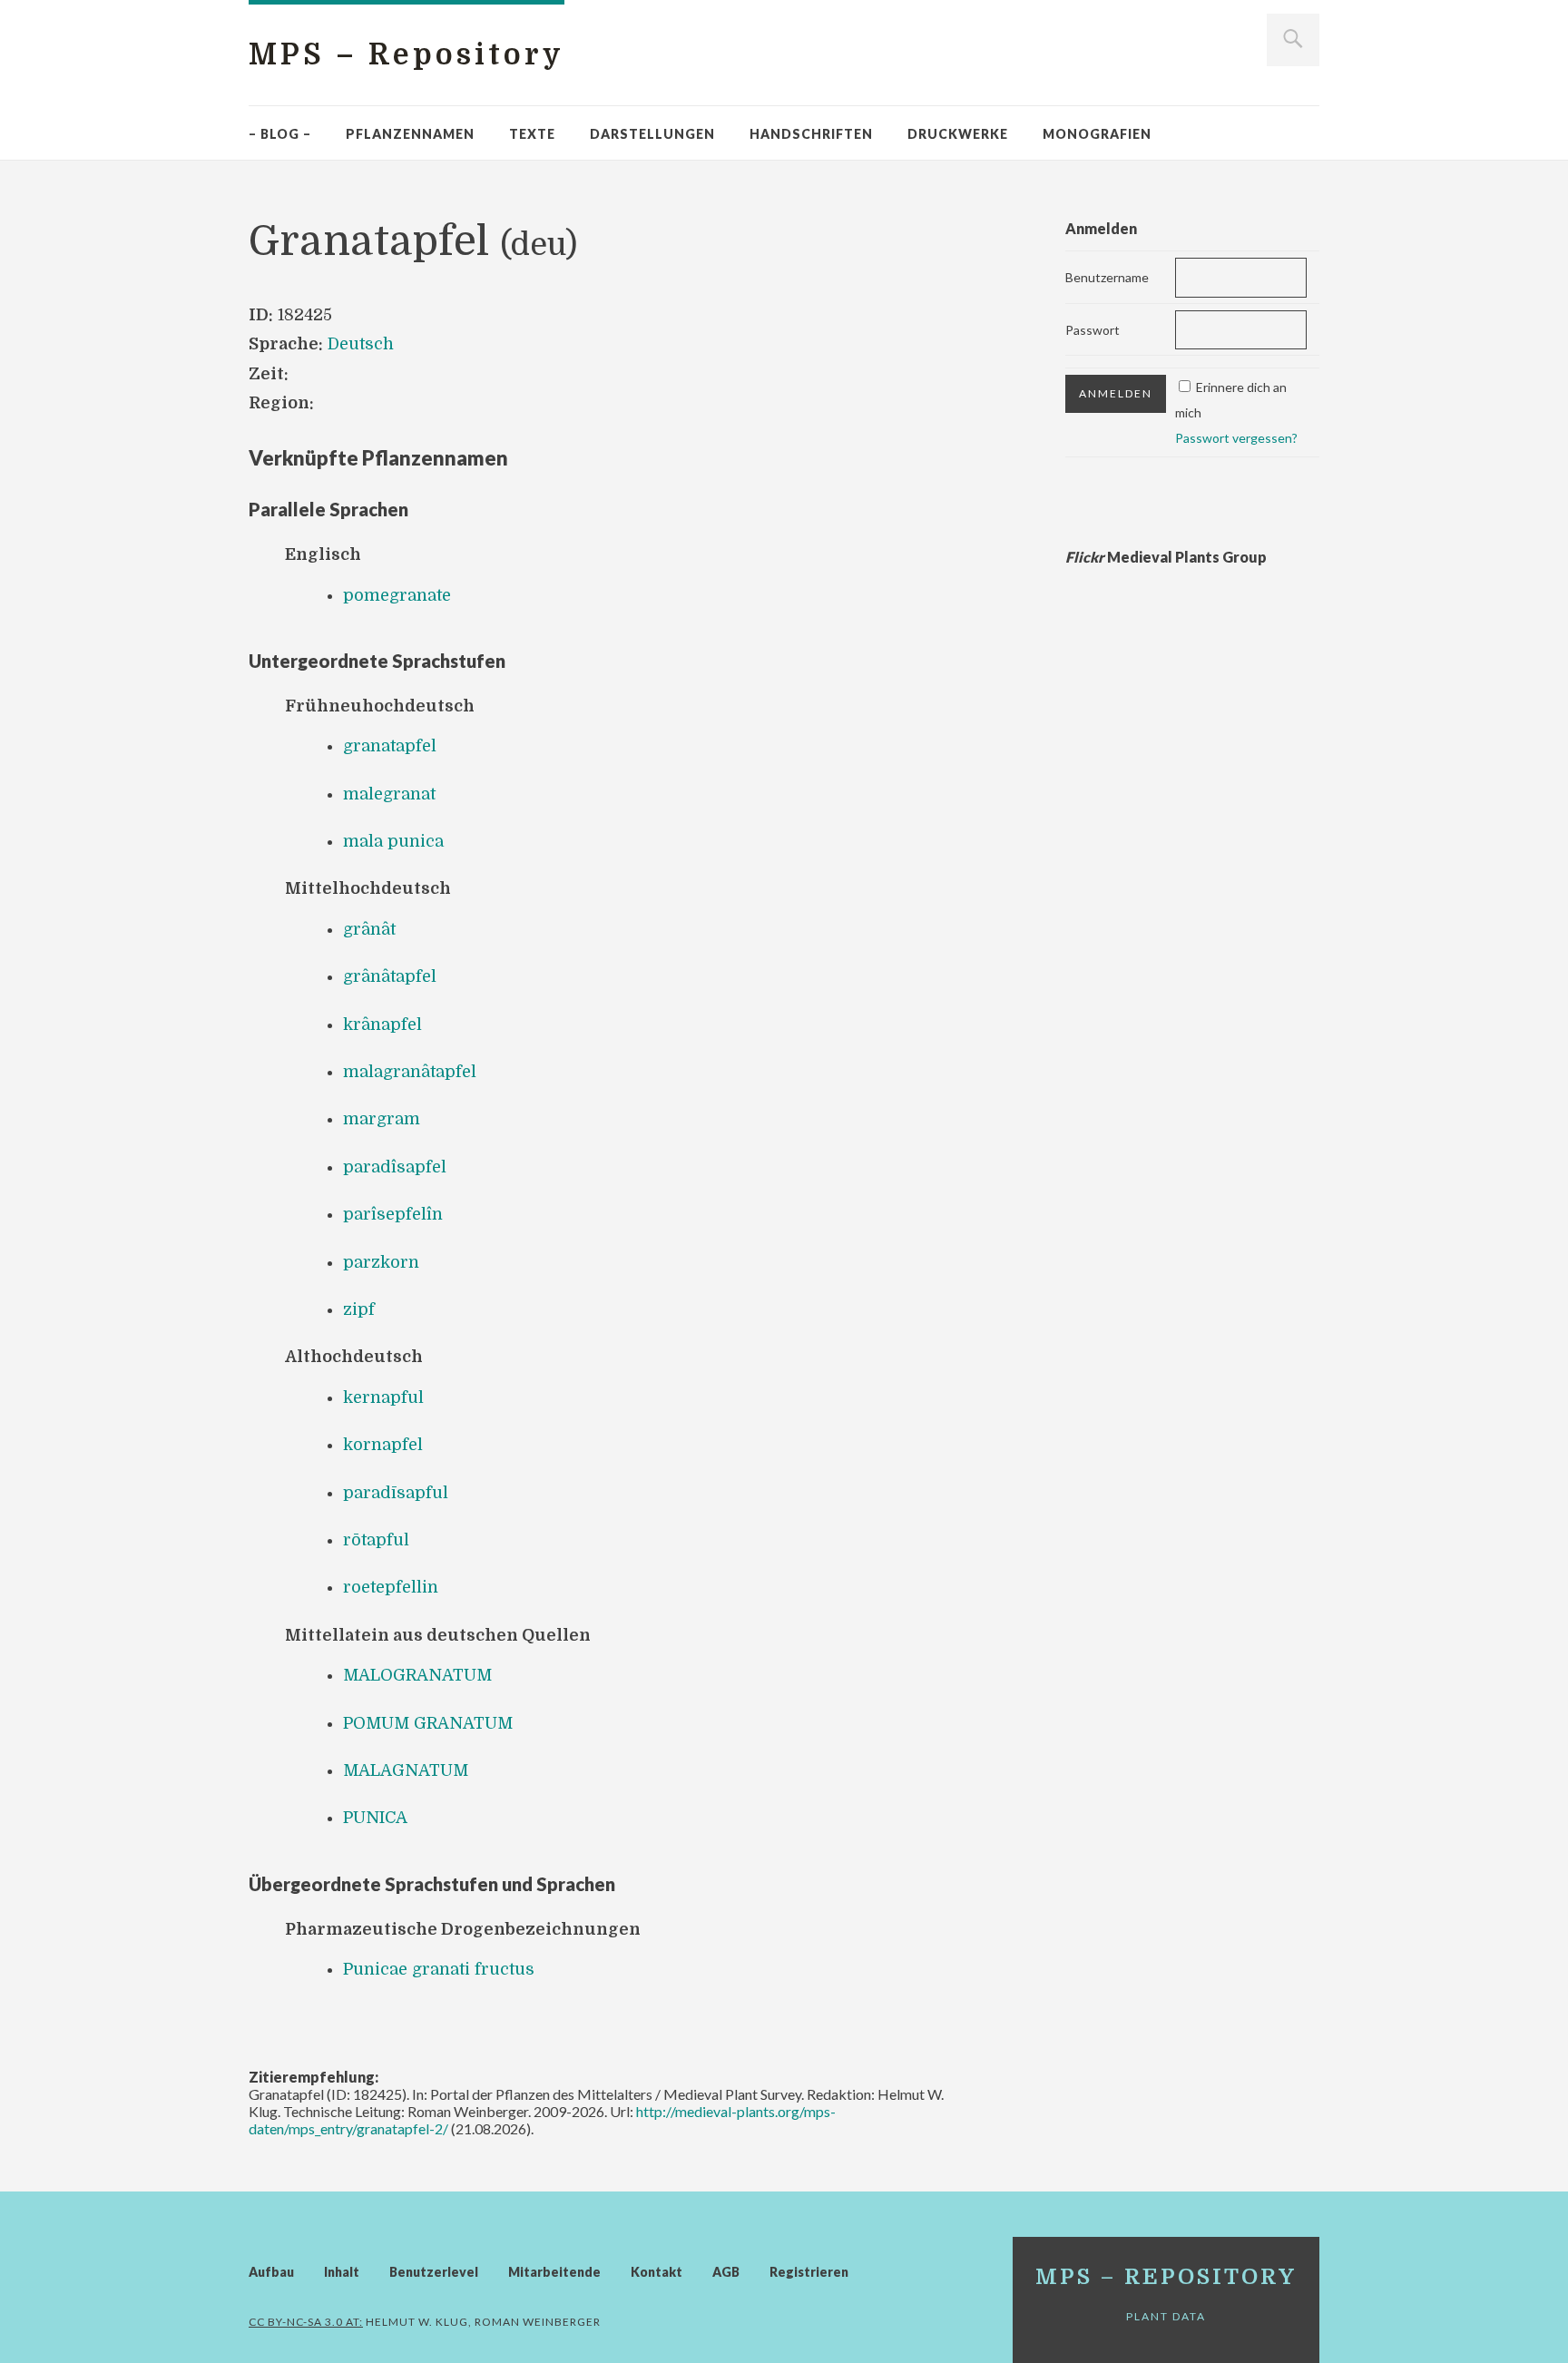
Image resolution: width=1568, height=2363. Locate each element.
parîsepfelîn (393, 1214)
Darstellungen (652, 134)
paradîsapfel (395, 1167)
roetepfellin (391, 1587)
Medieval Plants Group (1166, 557)
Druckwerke (958, 134)
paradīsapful (396, 1493)
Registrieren (809, 2272)
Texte (532, 134)
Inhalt (342, 2272)
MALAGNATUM (406, 1770)
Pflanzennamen (410, 134)
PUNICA (375, 1818)
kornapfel (383, 1445)
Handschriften (811, 134)
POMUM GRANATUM (428, 1723)
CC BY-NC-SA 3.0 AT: (306, 2322)
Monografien (1097, 134)
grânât (369, 929)
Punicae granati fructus (439, 1969)
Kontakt (657, 2272)
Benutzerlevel (434, 2272)
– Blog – (280, 134)
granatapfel (390, 746)
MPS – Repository (407, 55)
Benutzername (1107, 277)
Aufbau (271, 2272)
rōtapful (376, 1540)
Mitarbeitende (554, 2272)
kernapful (383, 1397)
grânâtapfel (390, 976)
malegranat (389, 794)
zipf (359, 1309)
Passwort (1093, 330)
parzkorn (381, 1262)
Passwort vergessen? (1236, 438)
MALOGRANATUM (417, 1675)
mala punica (393, 841)
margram (382, 1119)
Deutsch (361, 344)
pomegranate (397, 595)
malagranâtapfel (410, 1072)
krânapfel (382, 1025)
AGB (726, 2272)
